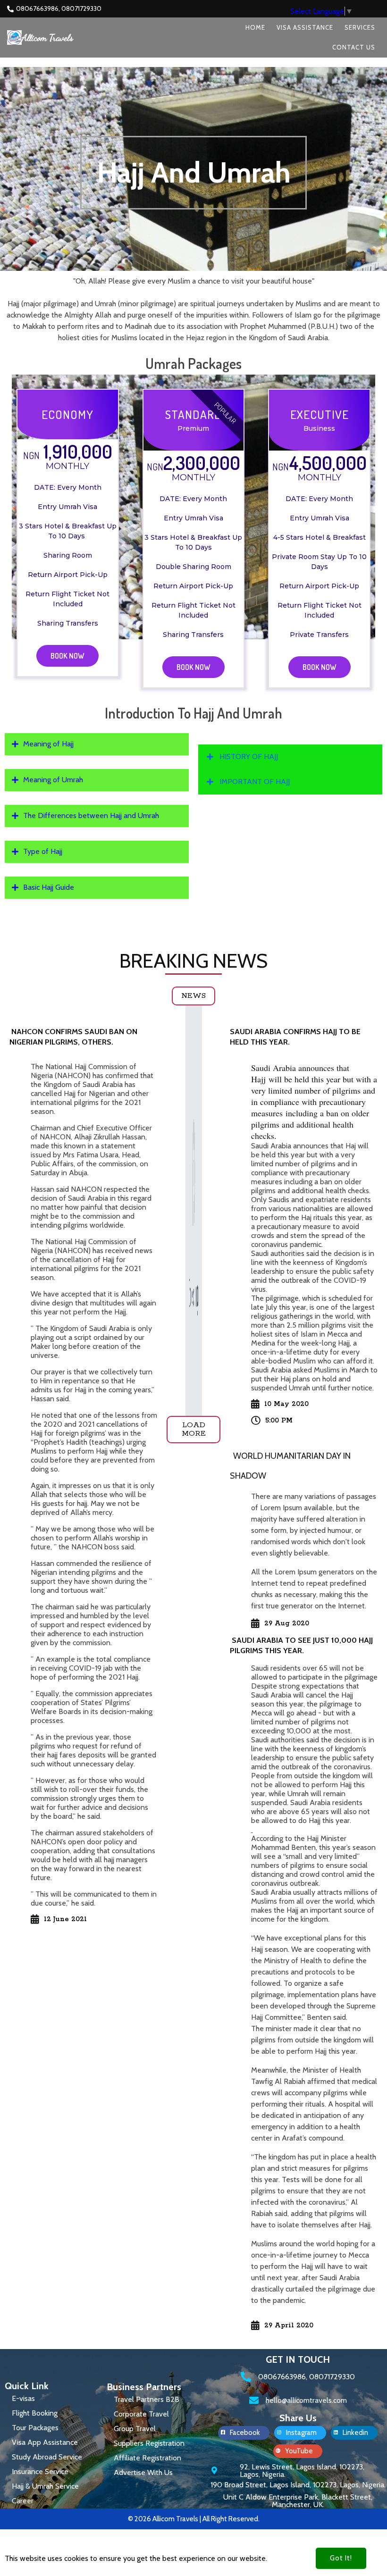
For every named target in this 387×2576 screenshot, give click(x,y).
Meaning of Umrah (53, 780)
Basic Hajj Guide (49, 887)
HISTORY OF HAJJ (249, 757)
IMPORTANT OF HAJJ (255, 782)
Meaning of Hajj (48, 744)
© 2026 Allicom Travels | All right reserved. (194, 2519)
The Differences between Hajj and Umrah (91, 815)
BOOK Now (67, 656)
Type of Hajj (43, 851)
